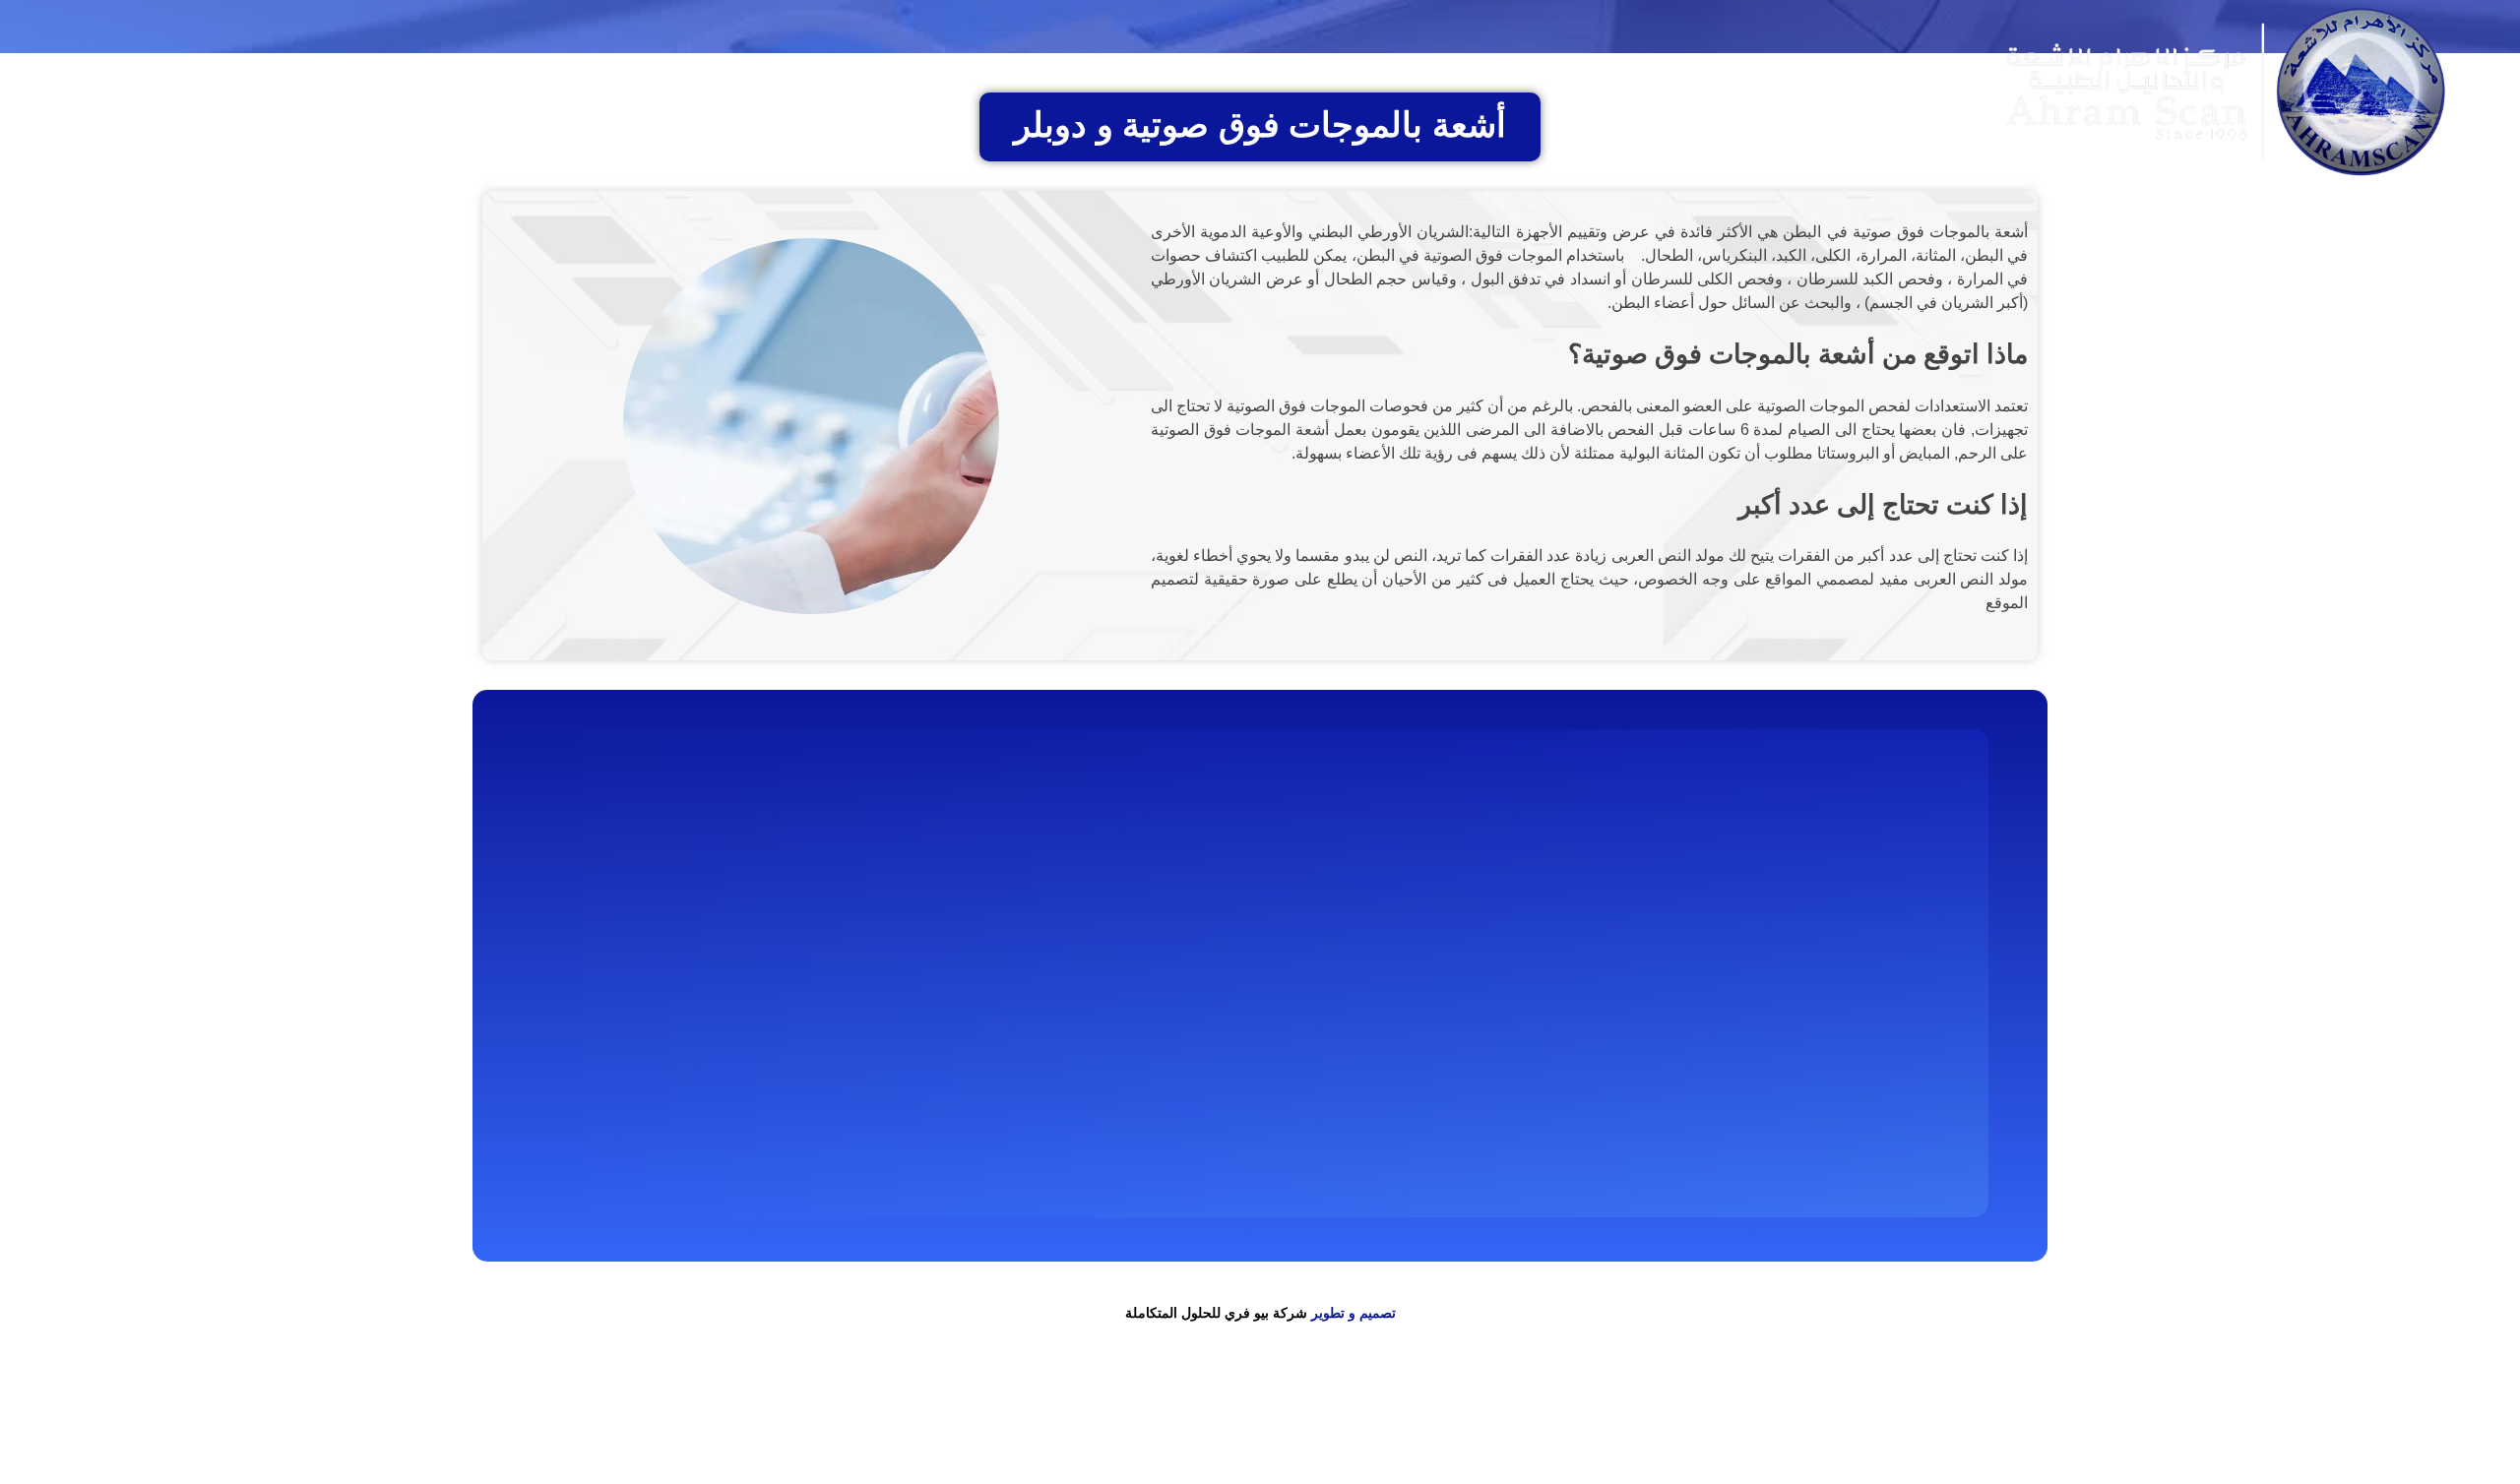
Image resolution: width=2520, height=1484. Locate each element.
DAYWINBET (2371, 1424)
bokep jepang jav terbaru (1940, 1401)
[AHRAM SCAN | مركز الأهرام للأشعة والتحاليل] (1803, 844)
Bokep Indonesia (1432, 1401)
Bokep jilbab (1681, 1401)
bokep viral (1760, 1401)
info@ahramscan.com (728, 998)
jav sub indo (2321, 1401)
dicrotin (2386, 1401)
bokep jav (1829, 1401)
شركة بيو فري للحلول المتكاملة (1216, 1313)
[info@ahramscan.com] (847, 996)
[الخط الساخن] (847, 928)
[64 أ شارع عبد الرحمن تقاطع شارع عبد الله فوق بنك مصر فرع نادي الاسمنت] (1344, 1160)
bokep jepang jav (2467, 1401)
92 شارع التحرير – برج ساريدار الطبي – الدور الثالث (1168, 964)
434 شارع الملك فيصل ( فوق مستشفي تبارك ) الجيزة (1163, 912)
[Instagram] (1527, 92)
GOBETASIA (2100, 1448)
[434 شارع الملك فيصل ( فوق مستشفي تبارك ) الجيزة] (1344, 914)
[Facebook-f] (1581, 92)
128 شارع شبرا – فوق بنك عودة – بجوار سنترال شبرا (1164, 1017)
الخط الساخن (774, 916)
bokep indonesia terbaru (1563, 1401)
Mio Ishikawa (2236, 1401)
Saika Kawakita (2140, 1401)
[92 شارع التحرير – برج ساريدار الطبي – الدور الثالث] (1344, 966)
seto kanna (2054, 1401)
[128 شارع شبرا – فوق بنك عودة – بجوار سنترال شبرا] (1344, 1019)
